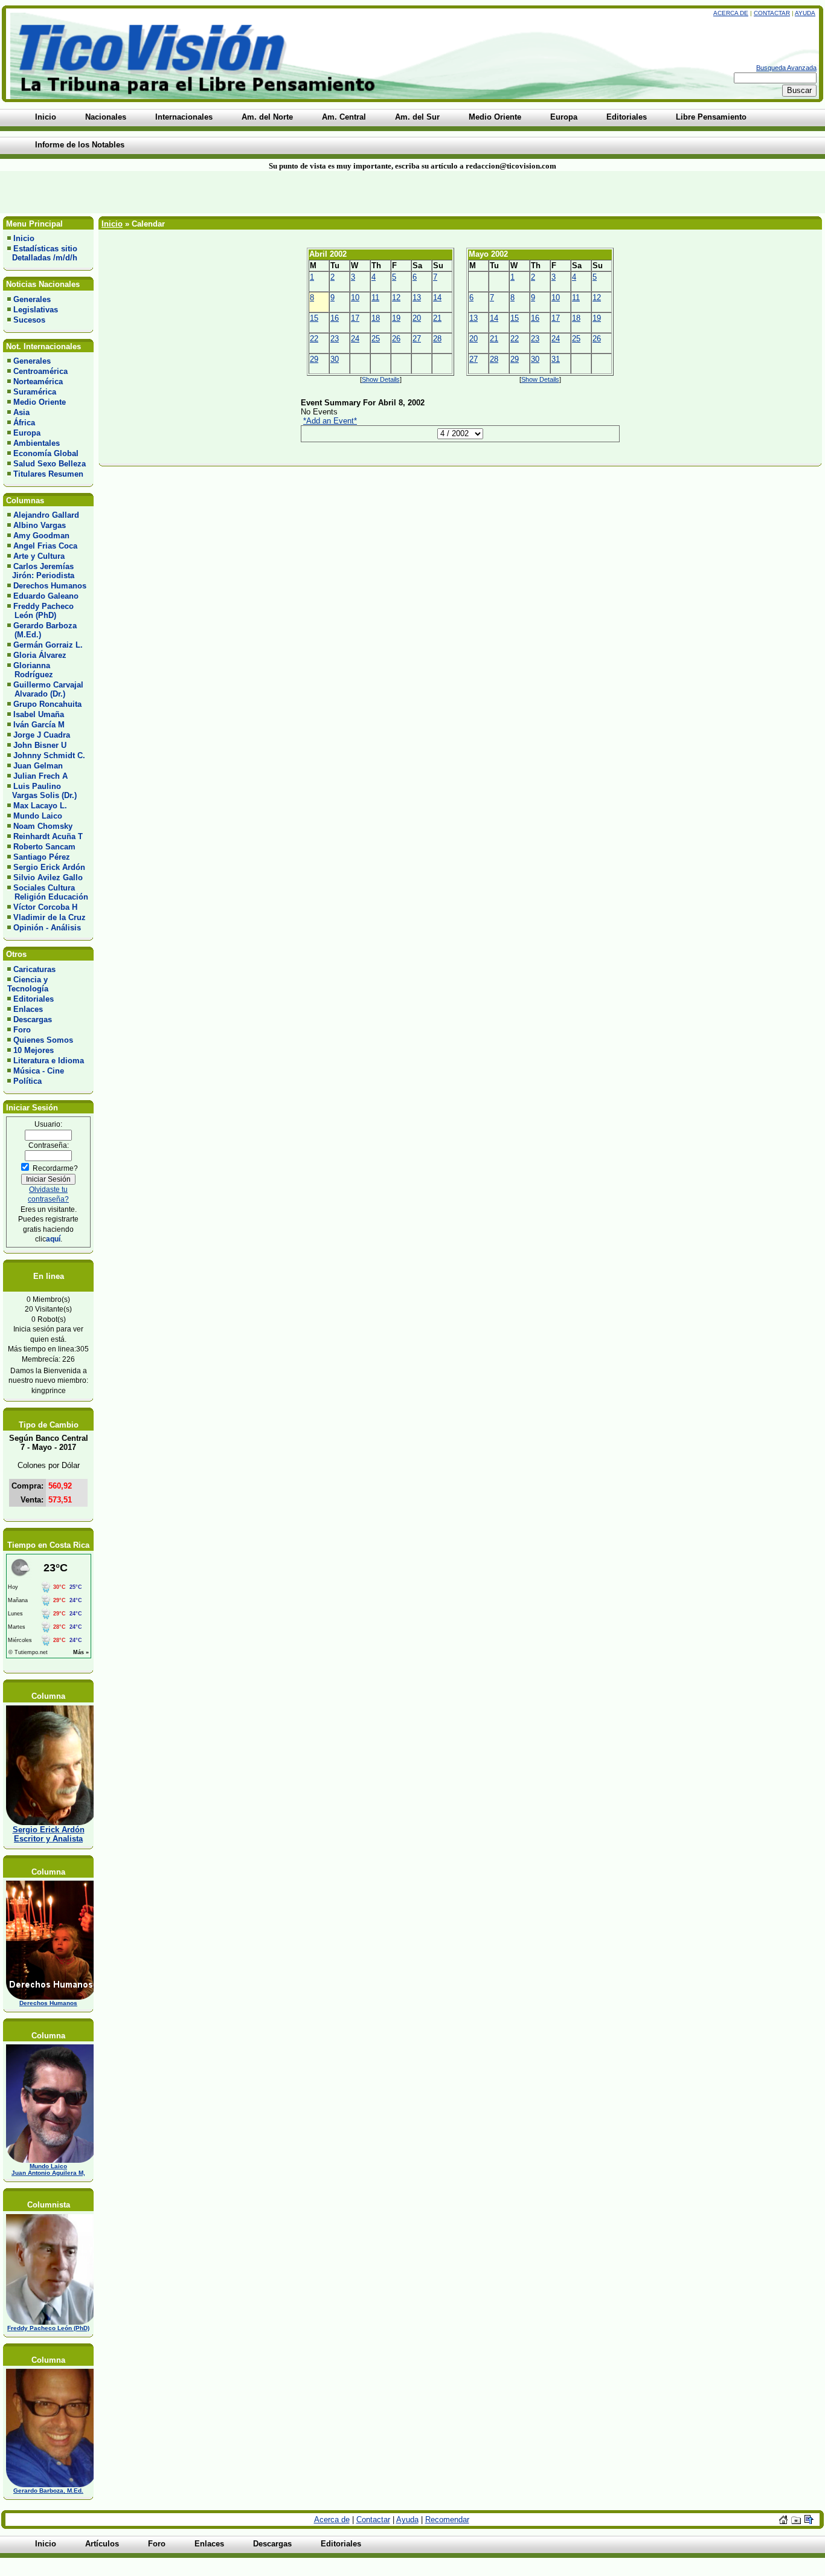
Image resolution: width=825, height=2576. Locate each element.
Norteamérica (38, 382)
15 (314, 318)
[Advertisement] (198, 192)
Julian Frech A (40, 776)
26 (396, 339)
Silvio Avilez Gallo (48, 877)
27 (417, 339)
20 (417, 318)
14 (437, 298)
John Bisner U (40, 745)
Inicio (24, 238)
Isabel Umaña (39, 714)
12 (396, 298)
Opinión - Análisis (47, 928)
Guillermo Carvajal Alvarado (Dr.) (45, 689)
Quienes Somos (43, 1040)
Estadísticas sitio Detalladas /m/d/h (42, 253)
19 (396, 318)
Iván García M (39, 725)
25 (376, 339)
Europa (27, 433)
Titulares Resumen (48, 474)
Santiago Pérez (42, 857)
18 (376, 318)
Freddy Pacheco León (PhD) (40, 611)
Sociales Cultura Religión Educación (48, 892)
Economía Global (46, 453)
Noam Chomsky (43, 826)
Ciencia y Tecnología (28, 984)
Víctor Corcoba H (45, 907)
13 (417, 298)
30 (335, 359)
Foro (22, 1030)
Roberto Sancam (44, 847)
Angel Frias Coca (45, 546)
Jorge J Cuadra (42, 735)
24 (355, 339)
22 (314, 339)
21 (437, 318)
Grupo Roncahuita (47, 704)
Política (27, 1081)
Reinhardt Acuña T (48, 836)
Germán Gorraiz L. (48, 645)
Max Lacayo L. (40, 806)
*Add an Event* (330, 421)
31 (556, 359)
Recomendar (447, 2520)
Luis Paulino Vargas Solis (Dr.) (42, 791)
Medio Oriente (40, 402)
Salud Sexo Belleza (50, 464)
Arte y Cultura (39, 556)
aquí (53, 1239)
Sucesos (29, 320)
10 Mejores (34, 1050)
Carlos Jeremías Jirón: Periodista (41, 571)
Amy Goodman (41, 536)
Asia (21, 412)
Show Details (381, 379)
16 (335, 318)
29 (314, 359)
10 (355, 298)
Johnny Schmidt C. (49, 755)
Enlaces (28, 1009)
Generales (32, 299)
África (24, 423)
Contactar (772, 13)
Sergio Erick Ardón (49, 867)
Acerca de (731, 13)
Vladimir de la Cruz (50, 917)
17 (355, 318)
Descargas (33, 1019)
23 (335, 339)
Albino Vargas (40, 525)
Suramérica (35, 392)
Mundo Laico (38, 816)
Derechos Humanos (50, 586)
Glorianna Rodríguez (30, 670)
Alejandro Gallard (46, 515)
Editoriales (34, 999)
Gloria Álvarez (40, 655)
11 (375, 298)
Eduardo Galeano (46, 596)
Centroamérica (40, 371)
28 (437, 339)
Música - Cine (39, 1071)
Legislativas (36, 310)
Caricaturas (34, 969)
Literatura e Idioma (49, 1061)
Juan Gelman (38, 766)
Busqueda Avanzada (786, 68)
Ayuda (805, 13)
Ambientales (37, 443)
